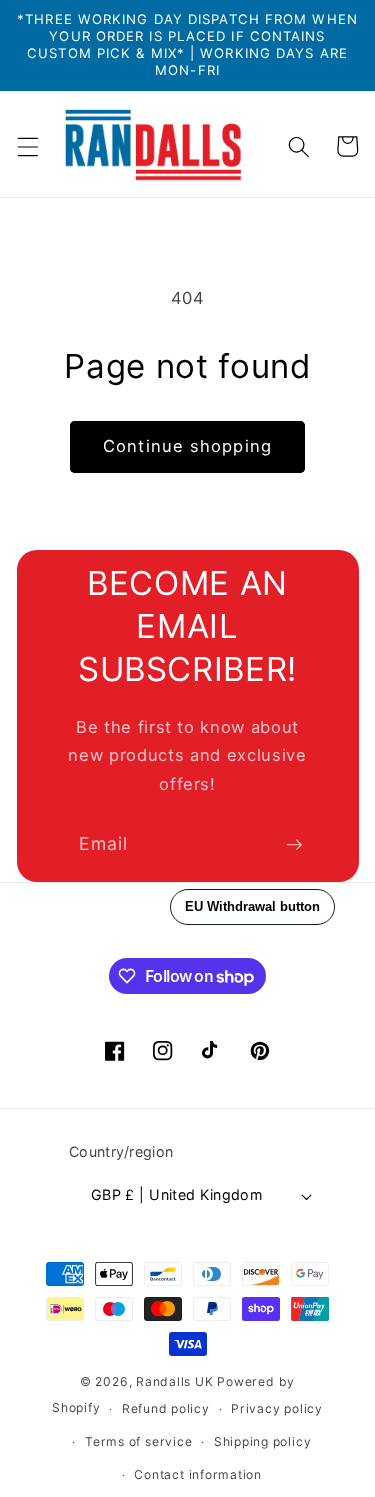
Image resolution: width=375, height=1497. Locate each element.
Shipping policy (263, 1441)
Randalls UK (174, 1381)
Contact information (198, 1474)
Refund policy (166, 1408)
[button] (27, 146)
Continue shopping (187, 446)
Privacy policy (277, 1408)
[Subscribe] (294, 845)
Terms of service (138, 1441)
